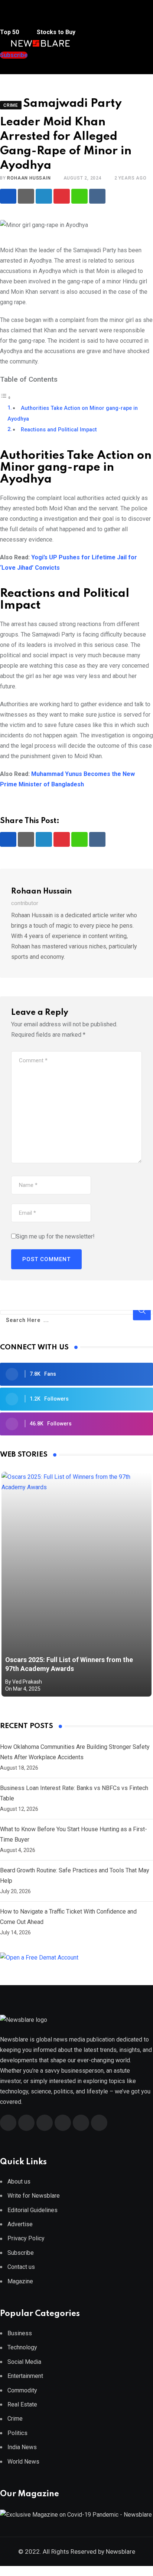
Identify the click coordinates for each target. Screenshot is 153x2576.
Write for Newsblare (34, 2196)
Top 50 (10, 32)
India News (22, 2447)
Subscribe (21, 2253)
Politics (17, 2433)
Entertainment (25, 2376)
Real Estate (22, 2404)
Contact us (21, 2267)
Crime (15, 2419)
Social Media (24, 2362)
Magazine (20, 2281)
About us (19, 2182)
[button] (15, 18)
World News (23, 2462)
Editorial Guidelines (32, 2210)
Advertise (20, 2224)
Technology (22, 2347)
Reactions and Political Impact (59, 430)
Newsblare (121, 2552)
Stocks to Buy (55, 32)
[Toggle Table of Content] (6, 397)
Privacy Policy (26, 2238)
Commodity (22, 2390)
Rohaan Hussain (29, 178)
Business (20, 2333)
